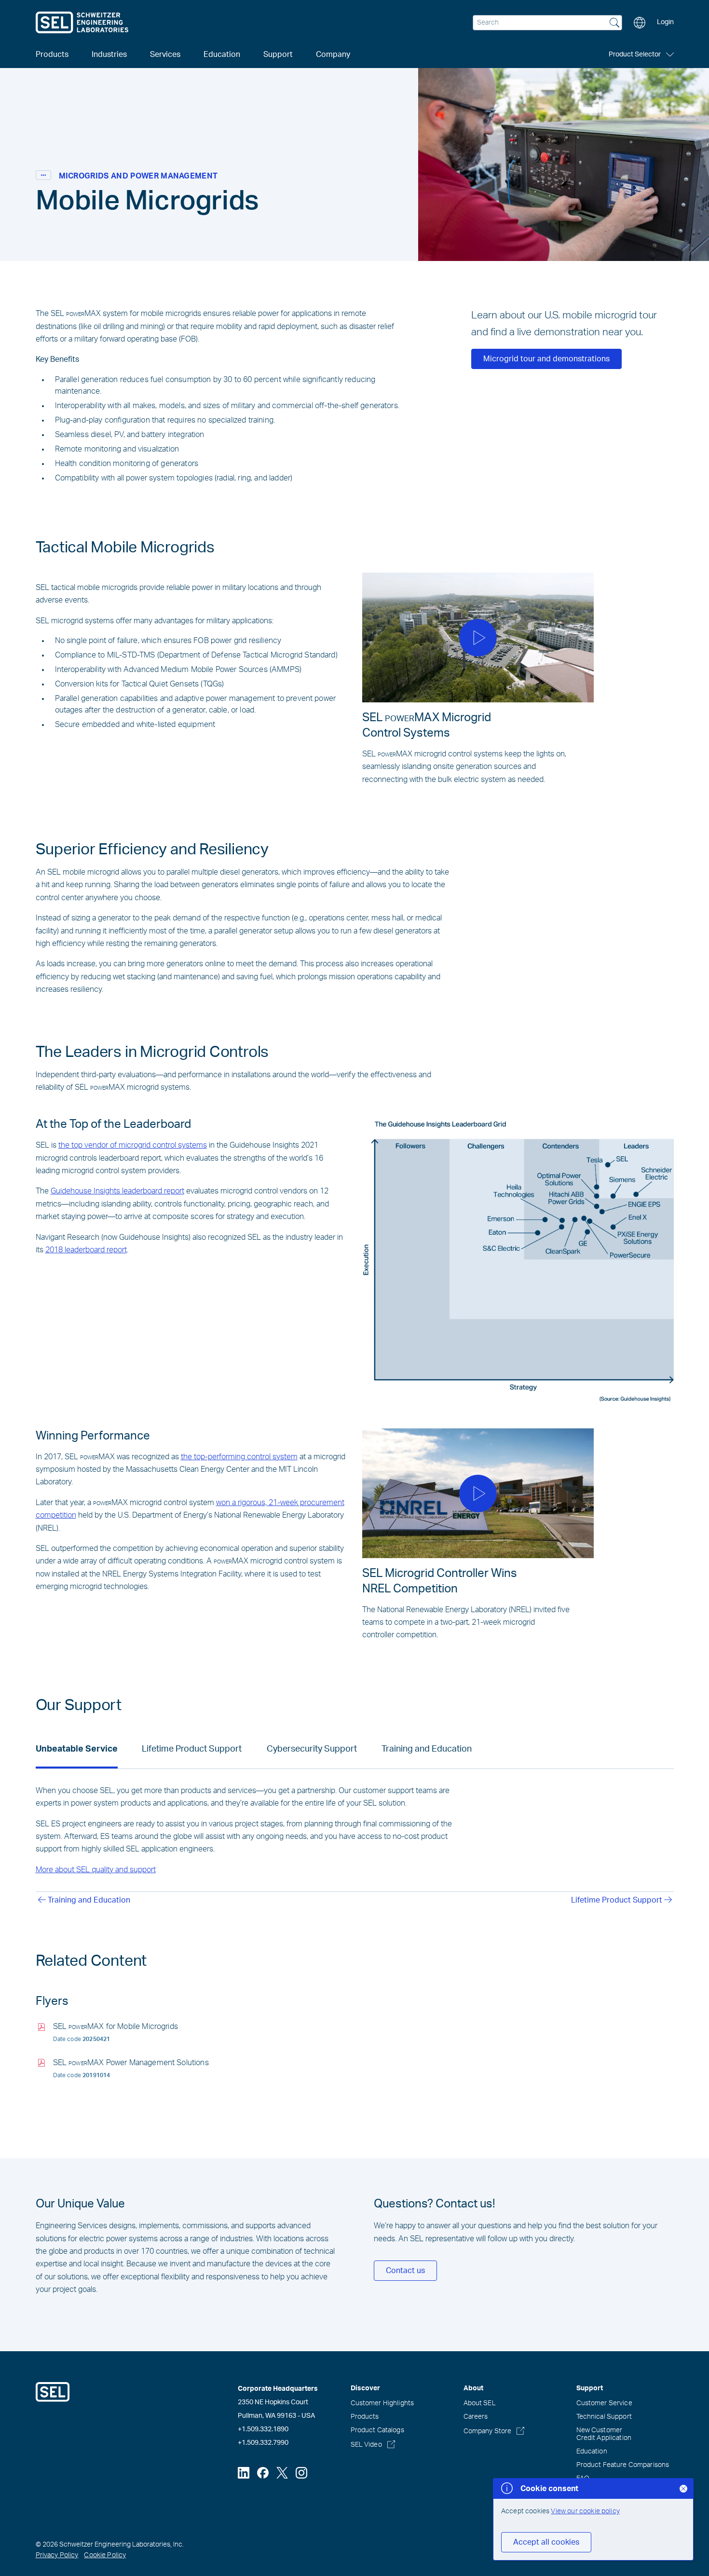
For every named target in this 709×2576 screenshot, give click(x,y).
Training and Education (427, 1749)
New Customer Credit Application (604, 2434)
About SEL (480, 2403)
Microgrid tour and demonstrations (546, 359)
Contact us (405, 2271)
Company (333, 55)
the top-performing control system (239, 1457)
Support (278, 55)
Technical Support (604, 2417)
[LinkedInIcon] (244, 2473)
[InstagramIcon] (301, 2473)
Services (165, 55)
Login (665, 22)
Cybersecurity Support (312, 1749)
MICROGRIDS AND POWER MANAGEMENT (138, 176)
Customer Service (604, 2403)
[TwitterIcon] (282, 2473)
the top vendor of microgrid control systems (133, 1145)
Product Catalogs (377, 2430)
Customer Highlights (382, 2403)
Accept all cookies (546, 2542)
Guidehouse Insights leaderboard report (117, 1191)
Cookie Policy (105, 2555)
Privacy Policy (57, 2555)
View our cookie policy (585, 2511)
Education (592, 2452)
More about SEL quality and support (96, 1870)
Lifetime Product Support (192, 1749)
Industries (109, 55)
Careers (476, 2417)
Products (365, 2417)
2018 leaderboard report (86, 1250)
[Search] (614, 24)
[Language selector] (640, 23)
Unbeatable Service (77, 1749)
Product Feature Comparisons (623, 2465)
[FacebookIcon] (263, 2473)
